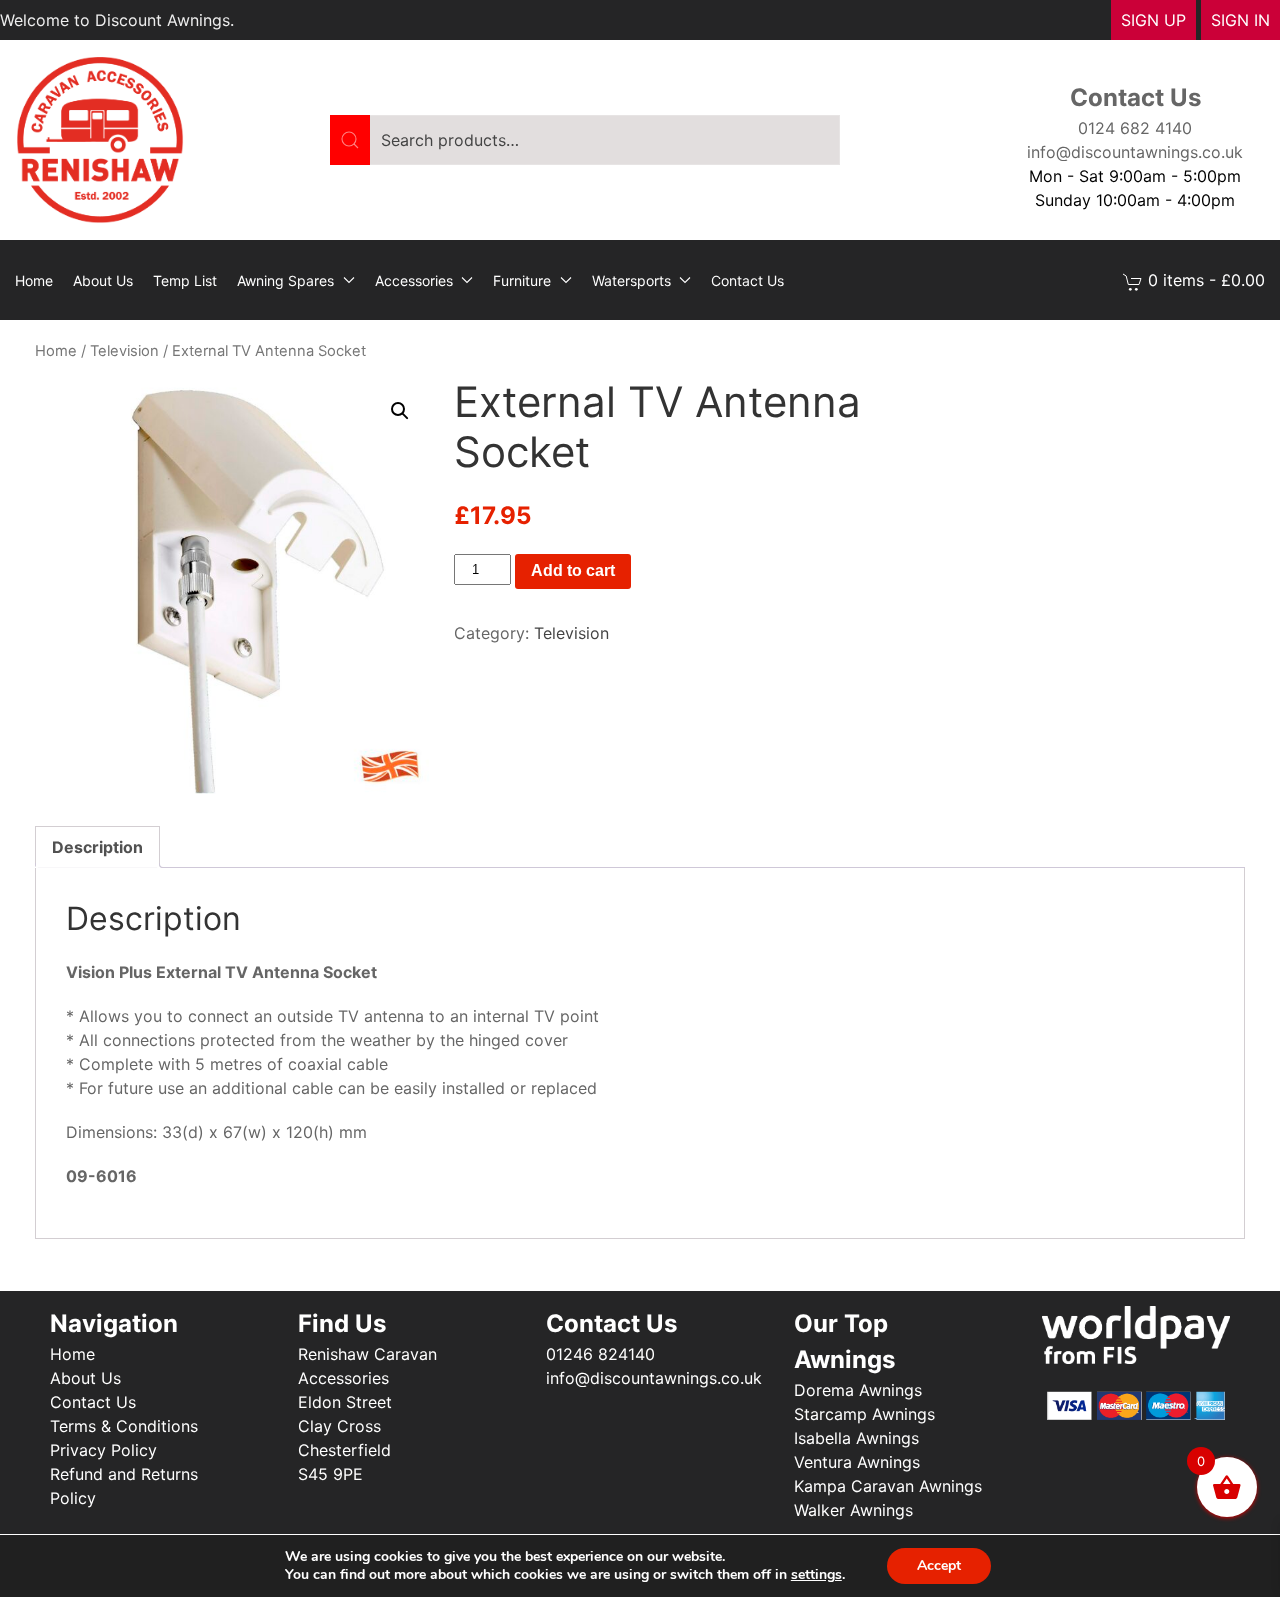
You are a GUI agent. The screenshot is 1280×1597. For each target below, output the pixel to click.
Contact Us (747, 280)
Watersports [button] (631, 280)
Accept (939, 1565)
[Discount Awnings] (100, 138)
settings (816, 1575)
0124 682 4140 (1135, 128)
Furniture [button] (522, 280)
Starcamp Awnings (864, 1414)
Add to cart (573, 570)
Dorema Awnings (858, 1390)
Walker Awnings (853, 1510)
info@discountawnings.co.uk (1135, 152)
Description (97, 847)
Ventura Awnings (857, 1462)
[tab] (97, 847)
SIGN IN (1240, 20)
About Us (103, 280)
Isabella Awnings (856, 1438)
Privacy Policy (103, 1450)
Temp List (185, 280)
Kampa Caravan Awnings (888, 1486)
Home (34, 280)
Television (124, 351)
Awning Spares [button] (285, 280)
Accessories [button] (414, 280)
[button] (400, 411)
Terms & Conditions (124, 1426)
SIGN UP (1153, 20)
